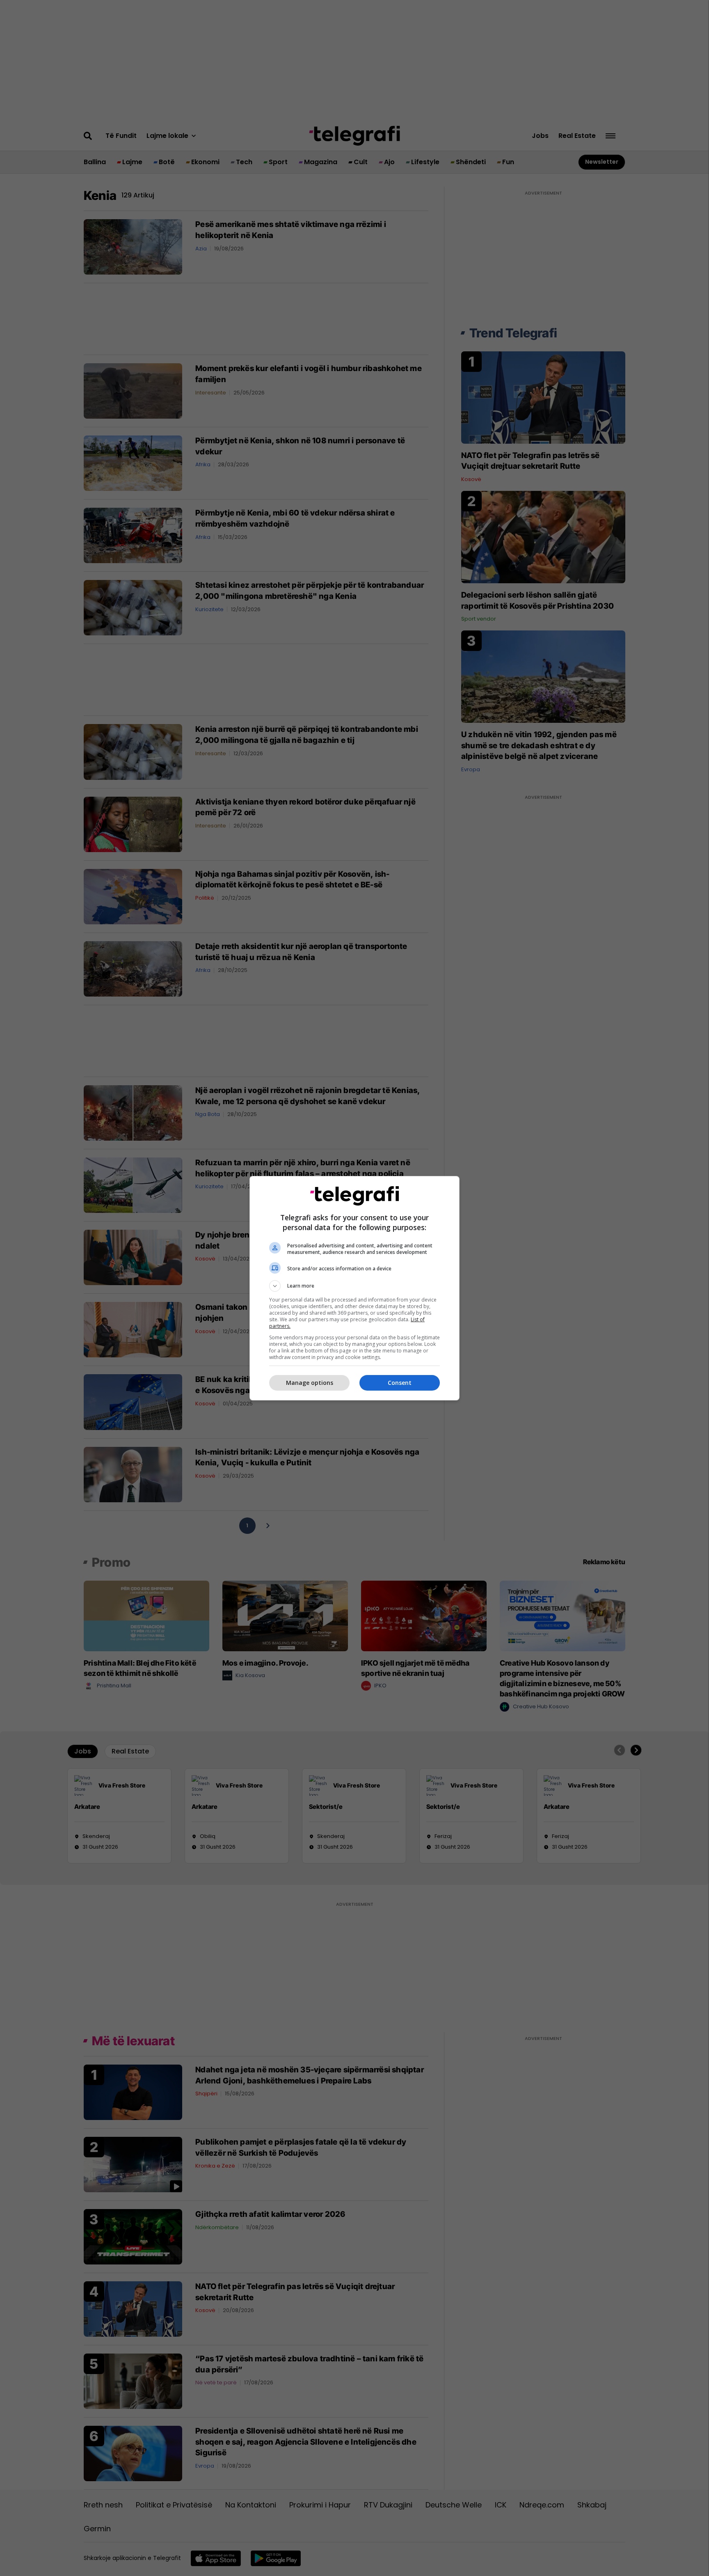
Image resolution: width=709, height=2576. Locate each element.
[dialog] (354, 1288)
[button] (354, 1286)
